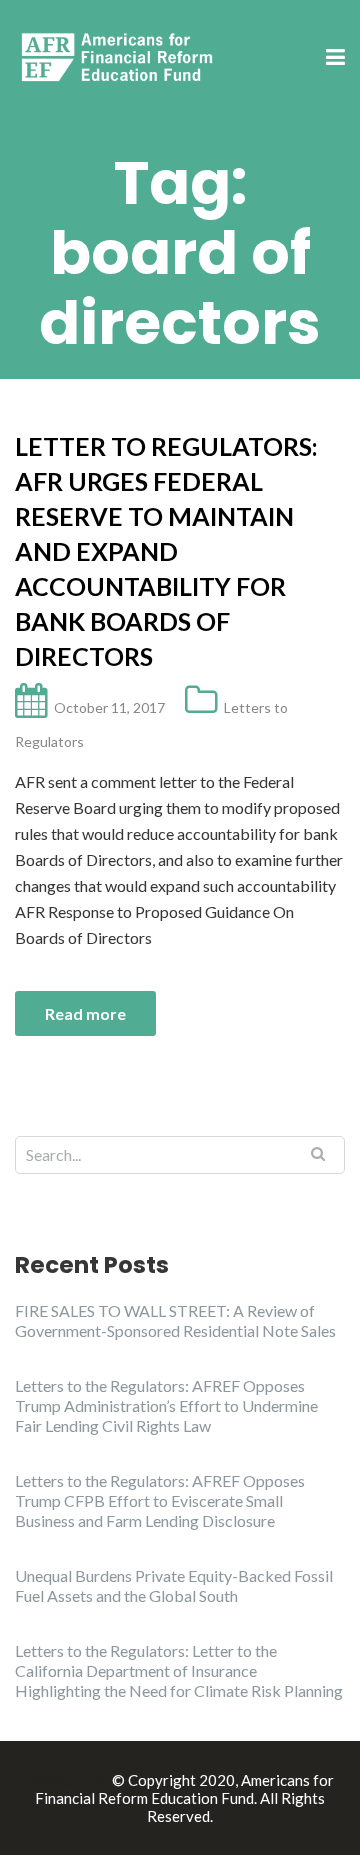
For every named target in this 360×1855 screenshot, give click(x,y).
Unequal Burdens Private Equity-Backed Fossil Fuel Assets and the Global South (174, 1585)
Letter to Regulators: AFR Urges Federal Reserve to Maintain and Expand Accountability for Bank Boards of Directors (166, 551)
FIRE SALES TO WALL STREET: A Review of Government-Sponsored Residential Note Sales (175, 1320)
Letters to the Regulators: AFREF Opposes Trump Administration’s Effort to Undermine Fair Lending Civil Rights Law (166, 1405)
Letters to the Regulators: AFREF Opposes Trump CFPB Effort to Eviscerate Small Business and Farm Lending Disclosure (160, 1500)
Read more (85, 1013)
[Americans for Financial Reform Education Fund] (120, 56)
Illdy (92, 1780)
